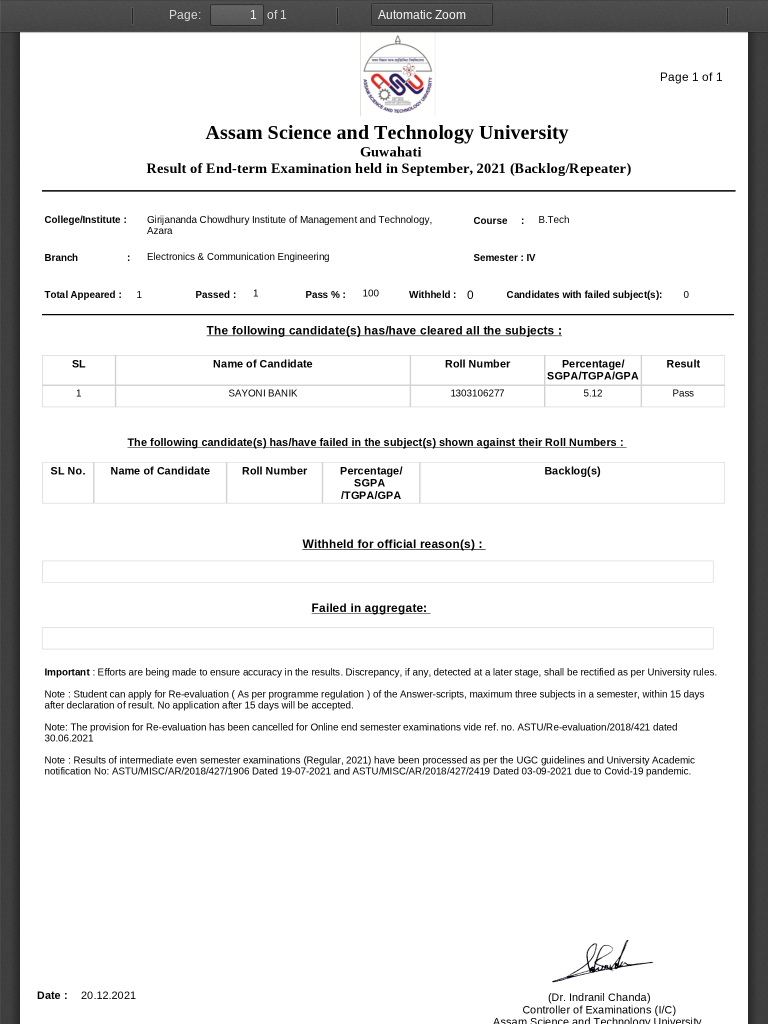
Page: (185, 15)
